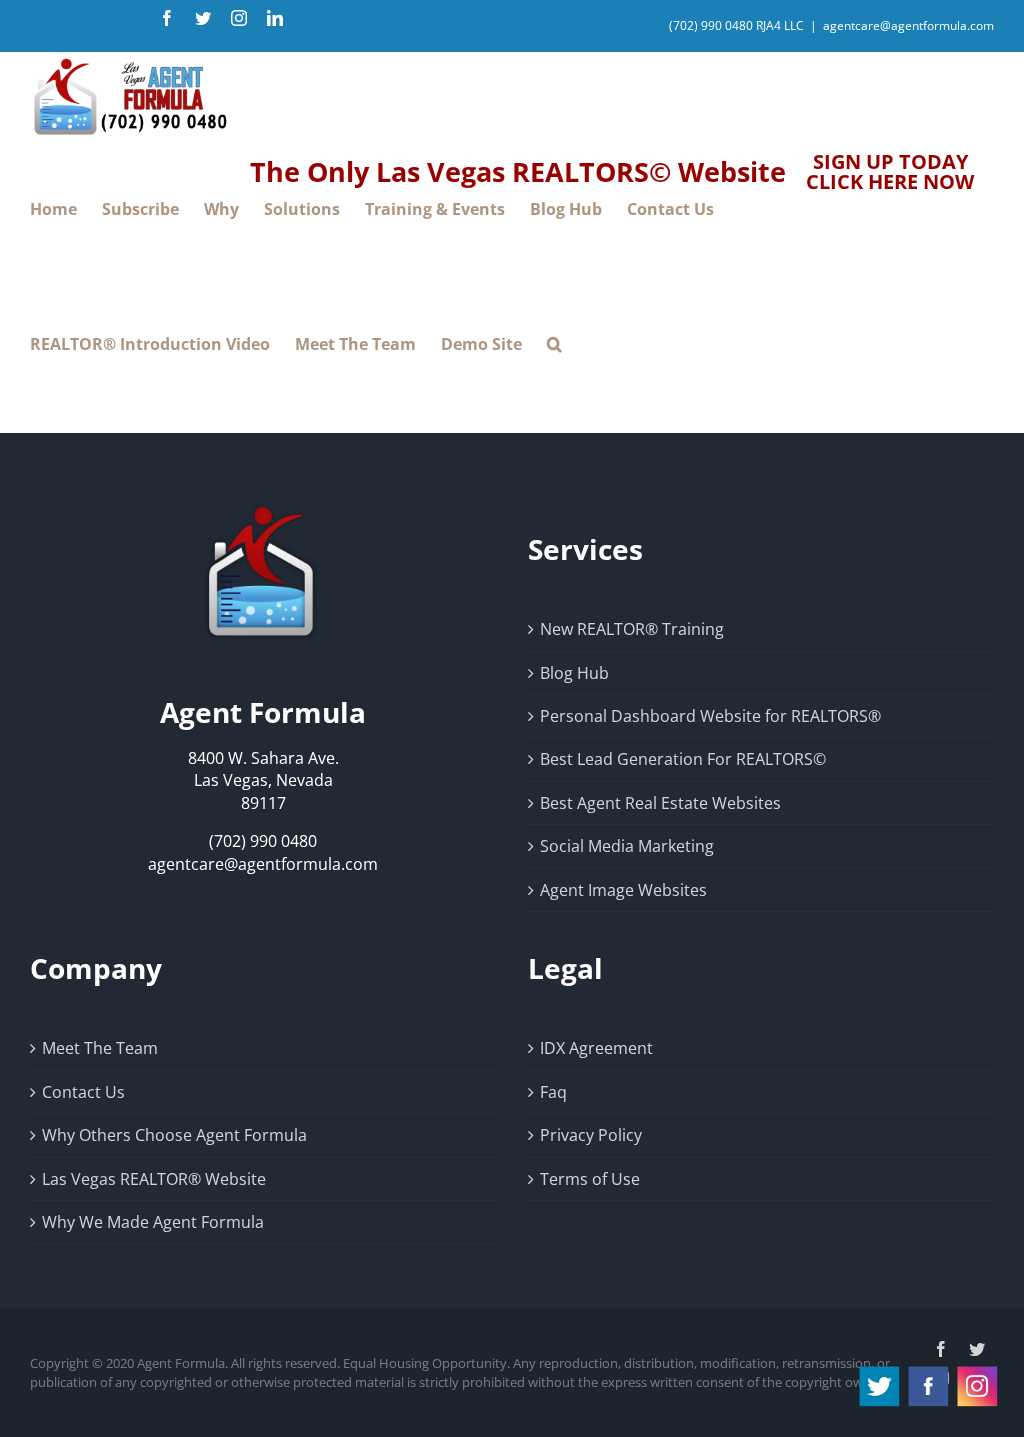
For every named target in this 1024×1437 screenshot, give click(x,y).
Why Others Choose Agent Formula (174, 1135)
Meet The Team (100, 1048)
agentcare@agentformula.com (908, 25)
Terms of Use (590, 1179)
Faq (553, 1092)
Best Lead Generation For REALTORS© (683, 759)
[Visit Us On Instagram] (976, 1373)
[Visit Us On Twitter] (878, 1373)
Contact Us (83, 1092)
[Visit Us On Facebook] (927, 1373)
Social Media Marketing (627, 846)
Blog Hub (574, 673)
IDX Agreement (596, 1048)
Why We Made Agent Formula (153, 1222)
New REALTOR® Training (632, 629)
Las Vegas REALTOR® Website (154, 1179)
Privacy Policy (591, 1135)
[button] (554, 344)
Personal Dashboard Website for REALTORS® (710, 716)
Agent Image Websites (623, 890)
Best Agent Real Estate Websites (660, 803)
